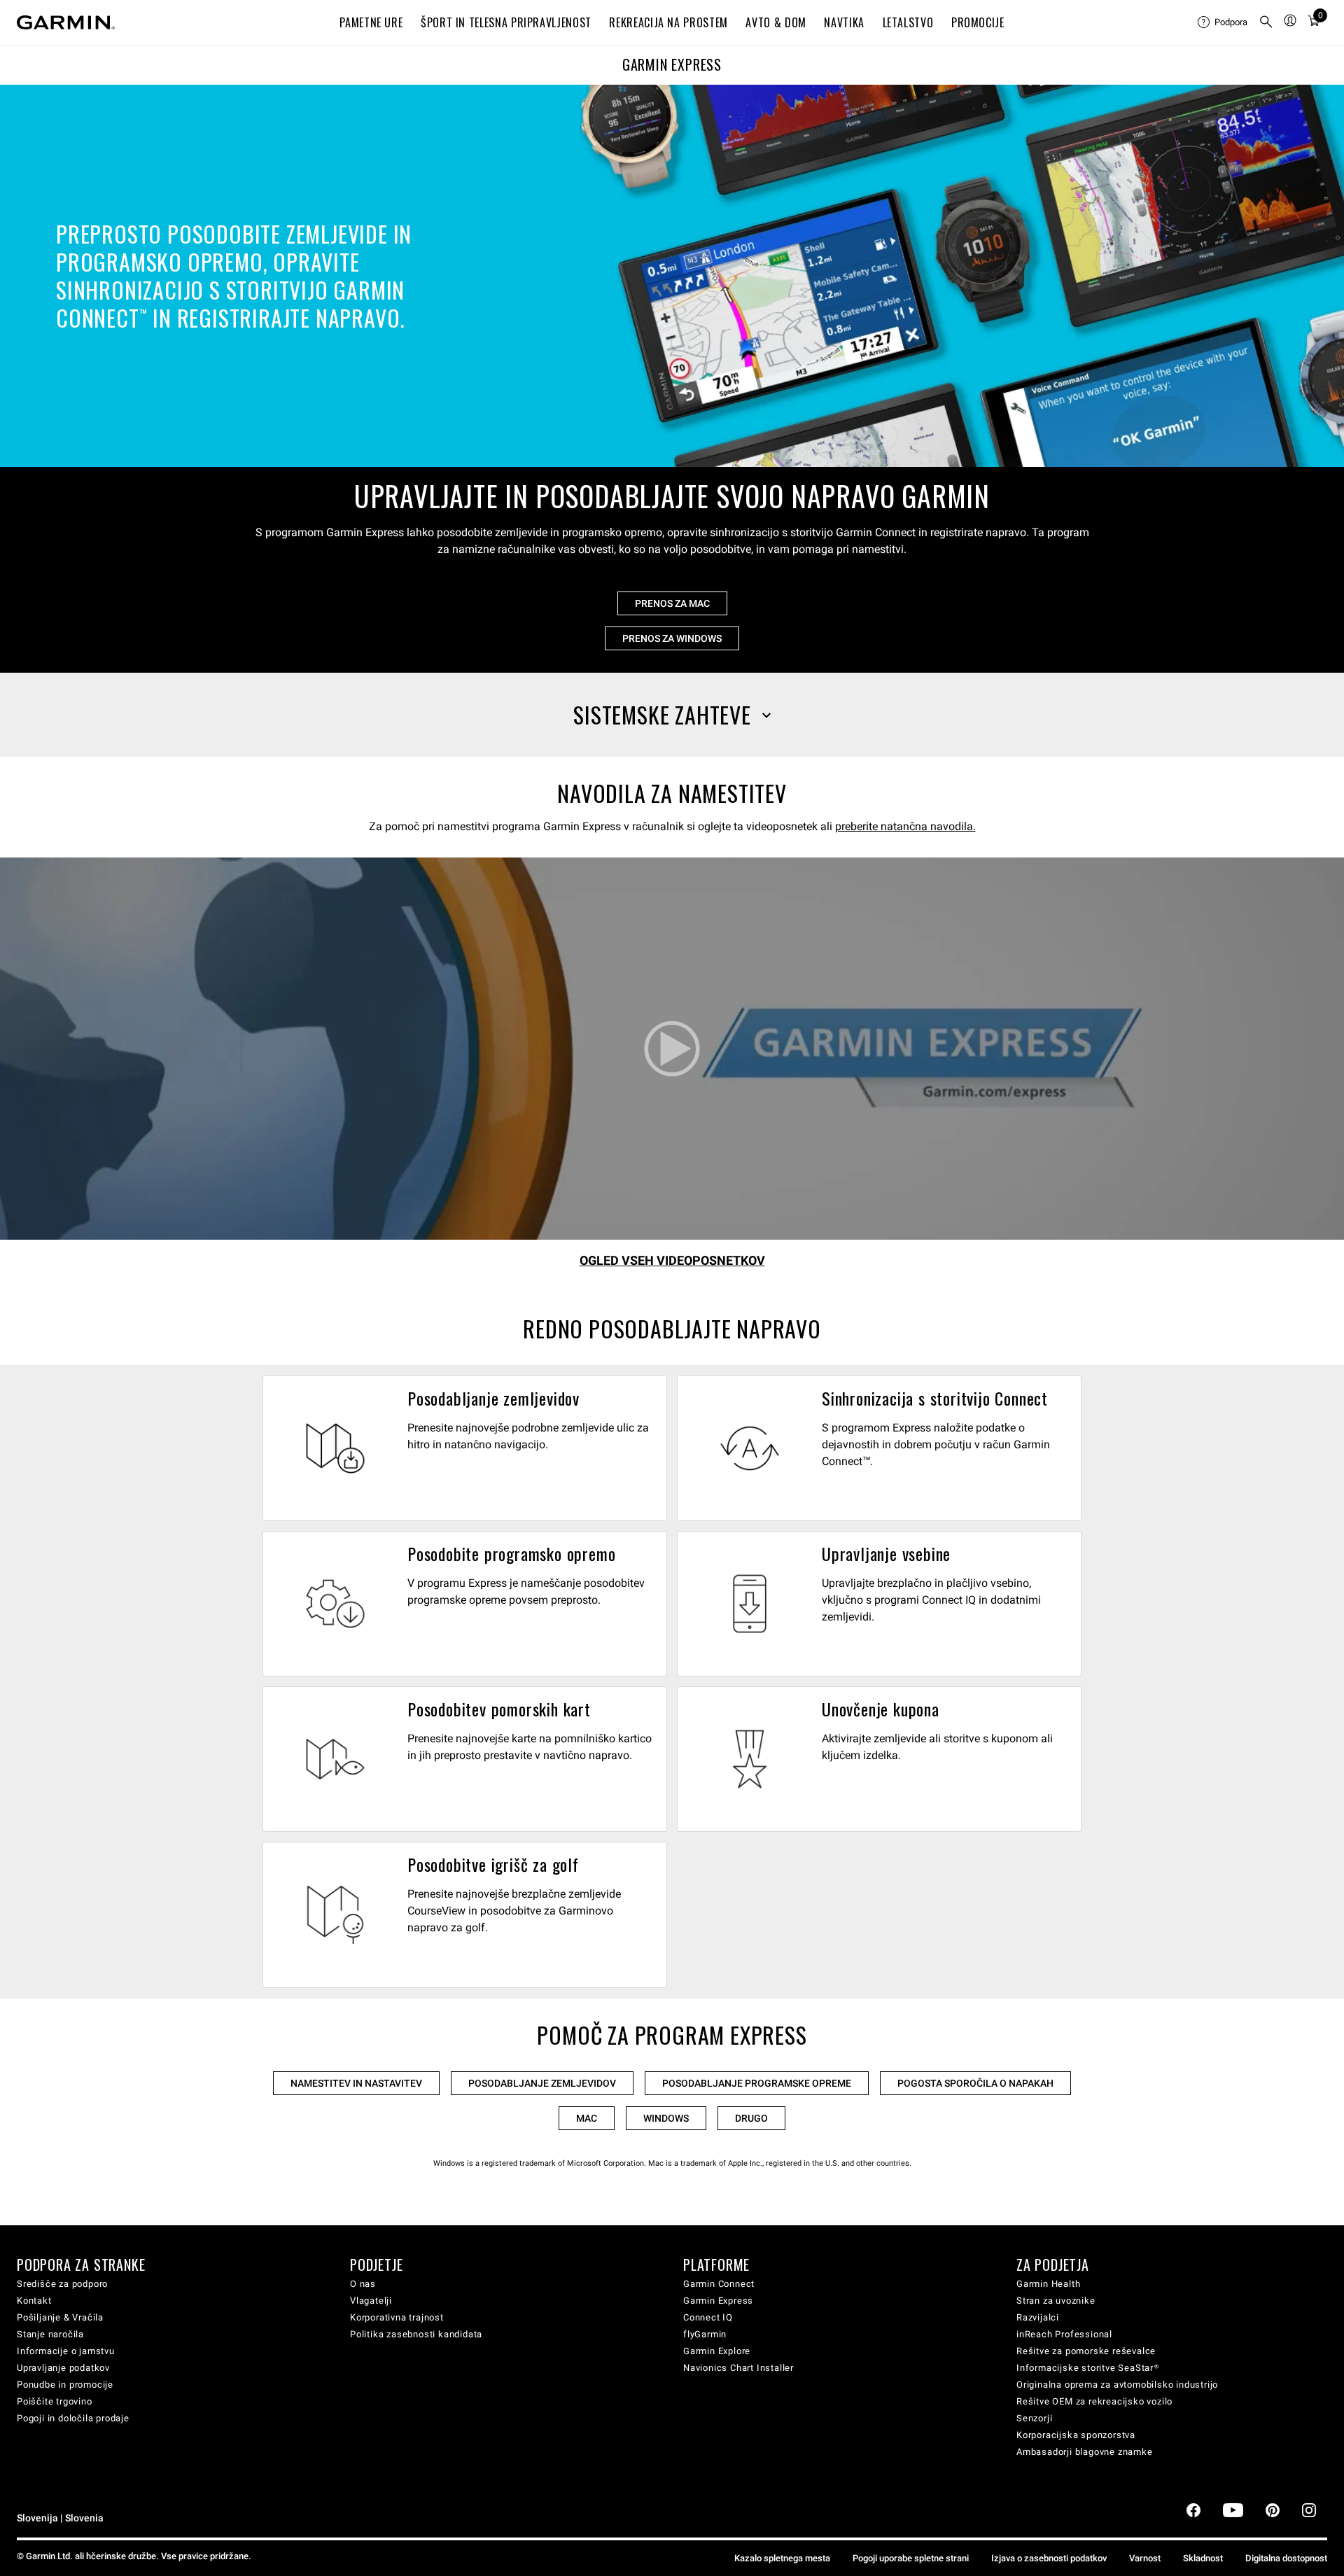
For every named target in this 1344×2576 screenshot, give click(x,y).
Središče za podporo (62, 2284)
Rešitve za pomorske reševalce (1086, 2351)
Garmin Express (718, 2301)
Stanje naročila (50, 2334)
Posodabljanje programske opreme (757, 2083)
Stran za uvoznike (1056, 2301)
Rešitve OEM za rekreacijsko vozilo (1094, 2401)
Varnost (1145, 2558)
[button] (672, 715)
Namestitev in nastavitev (356, 2083)
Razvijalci (1038, 2317)
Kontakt (34, 2301)
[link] (672, 276)
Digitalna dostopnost (1286, 2558)
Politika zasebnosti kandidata (416, 2334)
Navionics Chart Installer (738, 2368)
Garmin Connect (719, 2284)
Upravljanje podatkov (63, 2368)
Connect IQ (708, 2317)
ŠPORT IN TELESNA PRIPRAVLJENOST (506, 22)
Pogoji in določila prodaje (73, 2418)
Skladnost (1203, 2558)
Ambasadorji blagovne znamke (1085, 2452)
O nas (363, 2284)
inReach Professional (1064, 2334)
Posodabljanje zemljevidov (542, 2083)
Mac (587, 2118)
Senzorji (1034, 2418)
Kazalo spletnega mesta (782, 2558)
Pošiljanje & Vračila (60, 2317)
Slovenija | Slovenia (60, 2518)
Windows (666, 2118)
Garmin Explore (717, 2351)
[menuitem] (1223, 22)
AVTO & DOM (776, 22)
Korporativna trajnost (397, 2317)
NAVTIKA (844, 22)
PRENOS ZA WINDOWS (672, 638)
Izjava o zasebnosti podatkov (1049, 2558)
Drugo (751, 2118)
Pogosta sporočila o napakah (975, 2083)
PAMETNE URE (371, 22)
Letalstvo (908, 22)
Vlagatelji (371, 2301)
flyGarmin (705, 2334)
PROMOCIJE (978, 22)
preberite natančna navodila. (905, 826)
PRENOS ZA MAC (672, 603)
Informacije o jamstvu (66, 2351)
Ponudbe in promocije (65, 2385)
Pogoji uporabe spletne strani (911, 2558)
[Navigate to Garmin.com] (66, 22)
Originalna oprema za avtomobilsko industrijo (1117, 2385)
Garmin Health (1048, 2284)
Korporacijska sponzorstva (1076, 2435)
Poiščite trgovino (55, 2401)
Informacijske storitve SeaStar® (1088, 2368)
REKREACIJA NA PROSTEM (668, 22)
